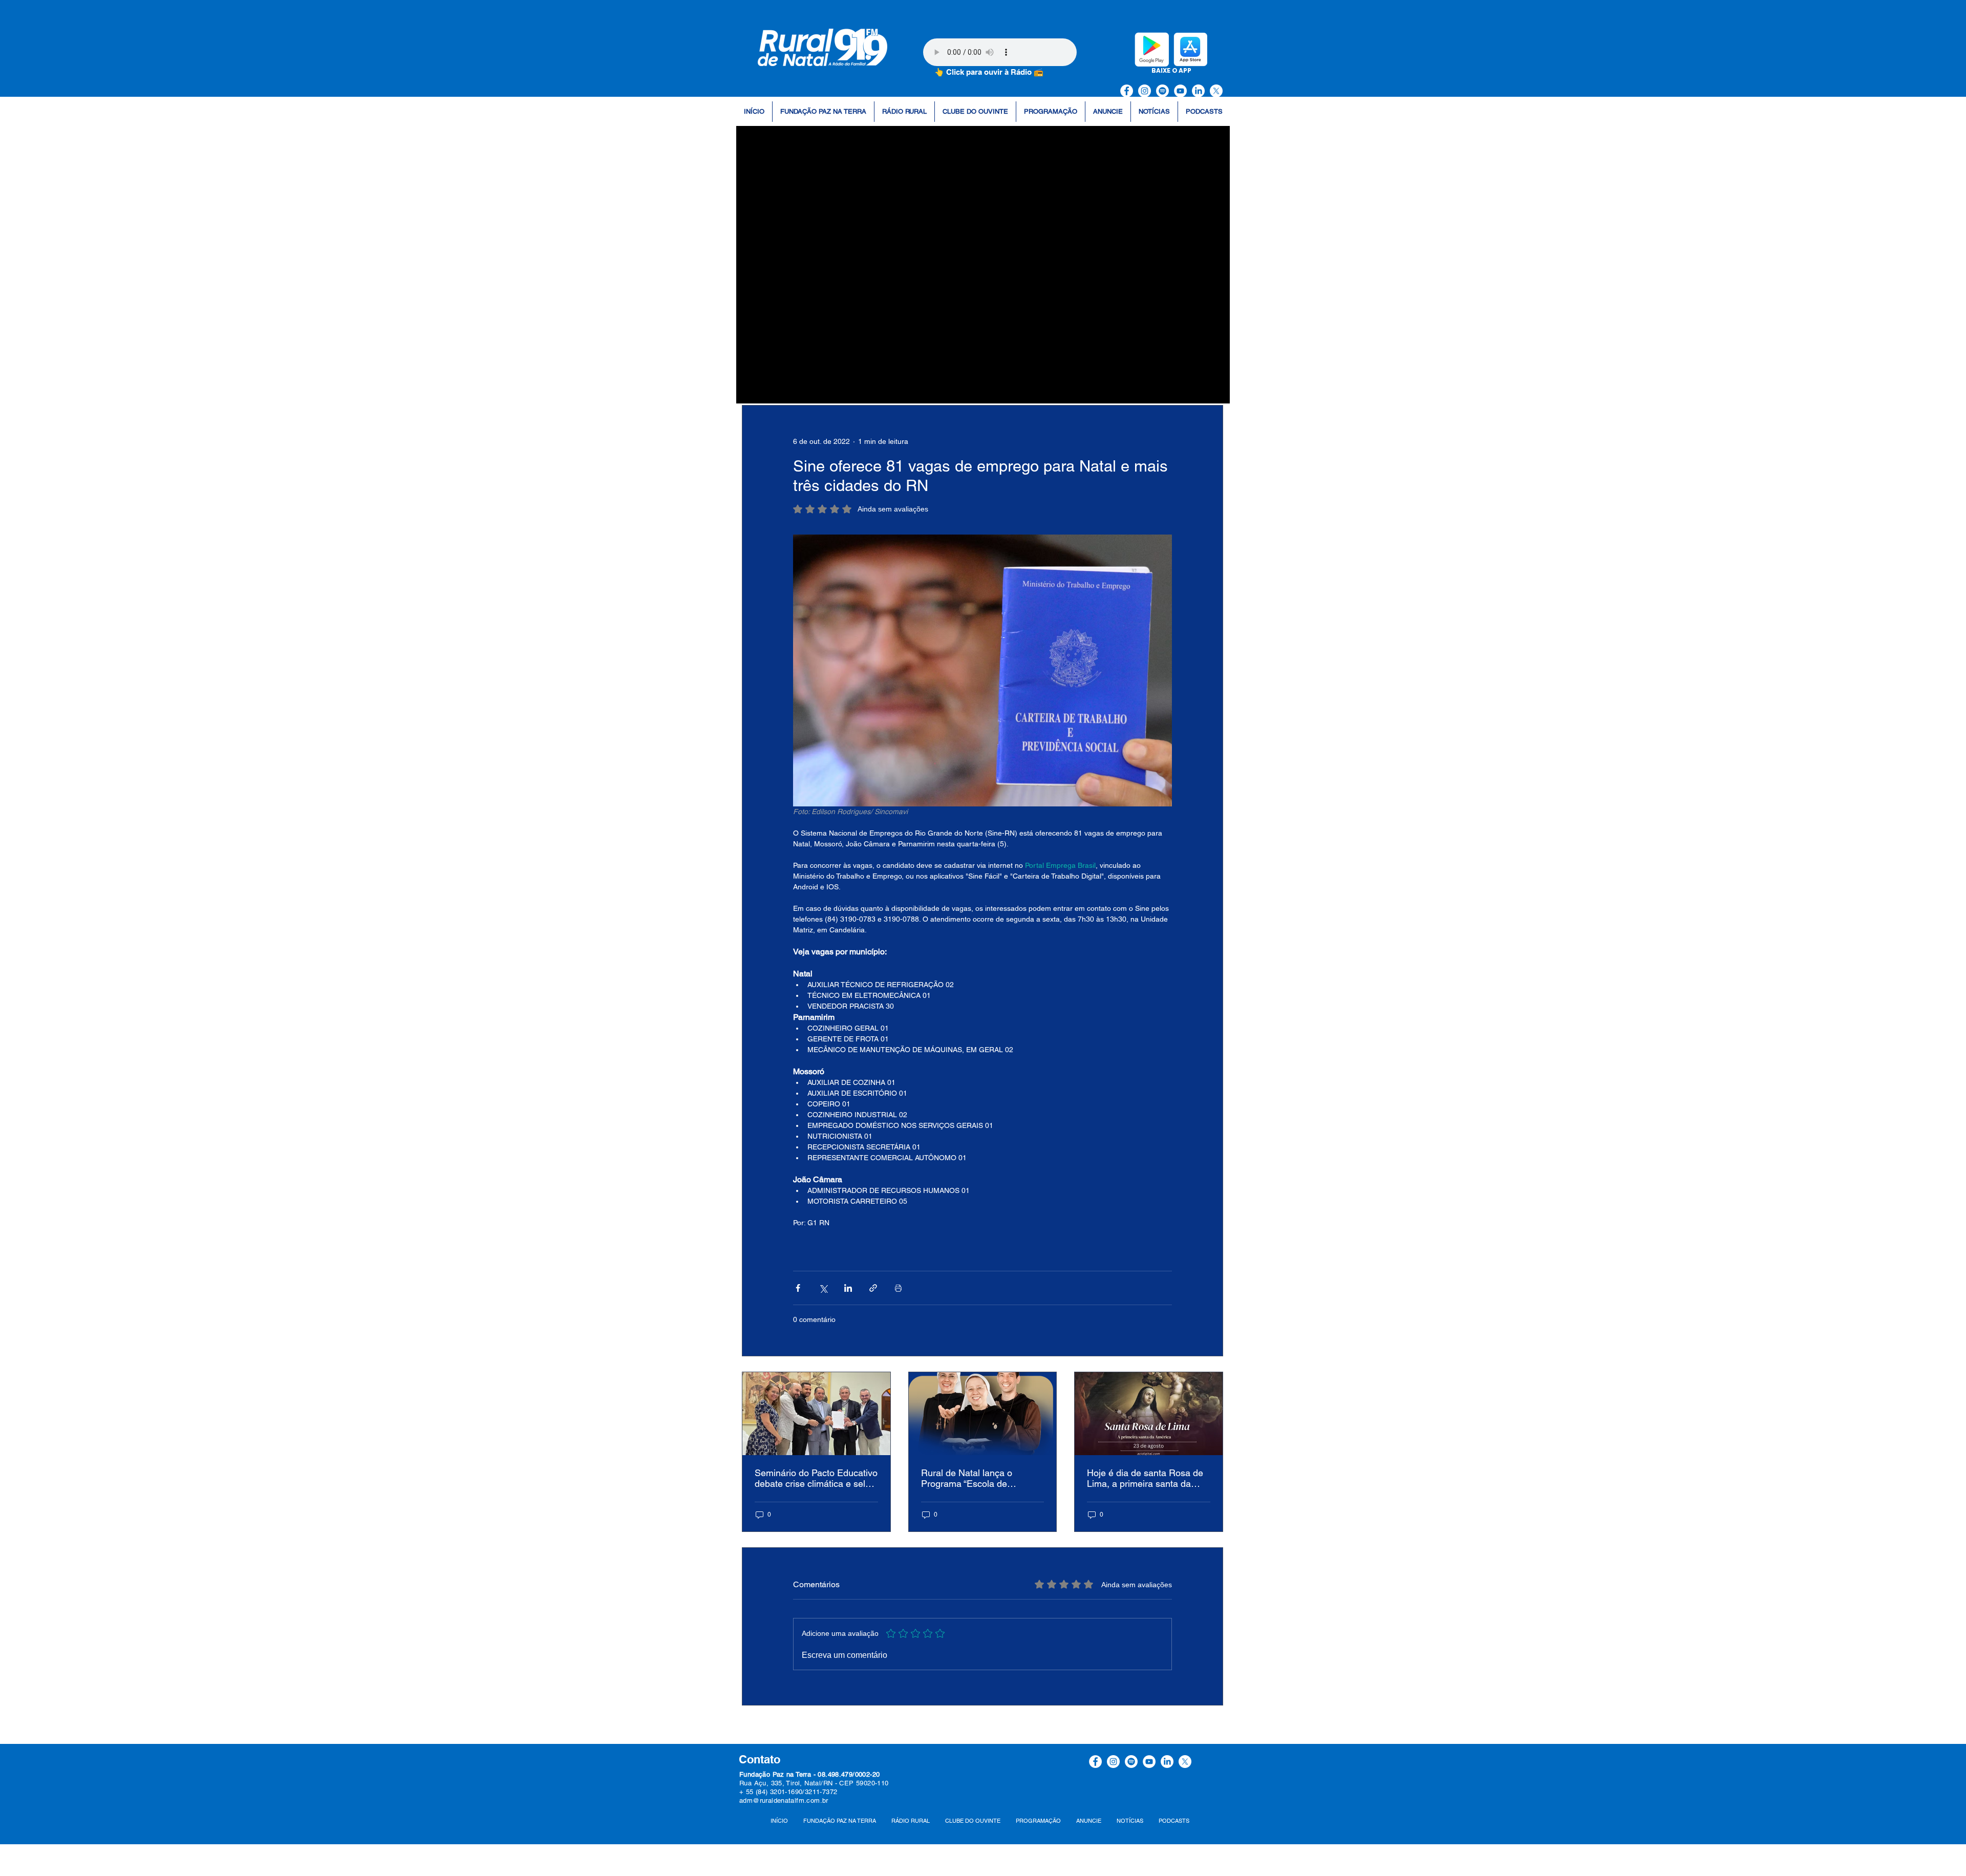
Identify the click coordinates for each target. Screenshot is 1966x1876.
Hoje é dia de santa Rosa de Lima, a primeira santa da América (1145, 1478)
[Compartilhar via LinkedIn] (848, 1288)
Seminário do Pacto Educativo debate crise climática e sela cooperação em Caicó (816, 1478)
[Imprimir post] (898, 1288)
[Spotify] (1162, 91)
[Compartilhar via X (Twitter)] (823, 1288)
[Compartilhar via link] (873, 1288)
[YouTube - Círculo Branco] (1180, 91)
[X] (1216, 91)
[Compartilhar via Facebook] (798, 1288)
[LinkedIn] (1198, 91)
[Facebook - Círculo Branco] (1127, 91)
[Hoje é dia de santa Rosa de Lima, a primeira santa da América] (1149, 1414)
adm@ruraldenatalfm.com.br (784, 1800)
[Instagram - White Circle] (1145, 91)
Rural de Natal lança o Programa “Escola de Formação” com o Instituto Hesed (974, 1478)
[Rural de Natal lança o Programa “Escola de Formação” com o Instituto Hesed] (983, 1414)
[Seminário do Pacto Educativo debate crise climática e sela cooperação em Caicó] (816, 1414)
